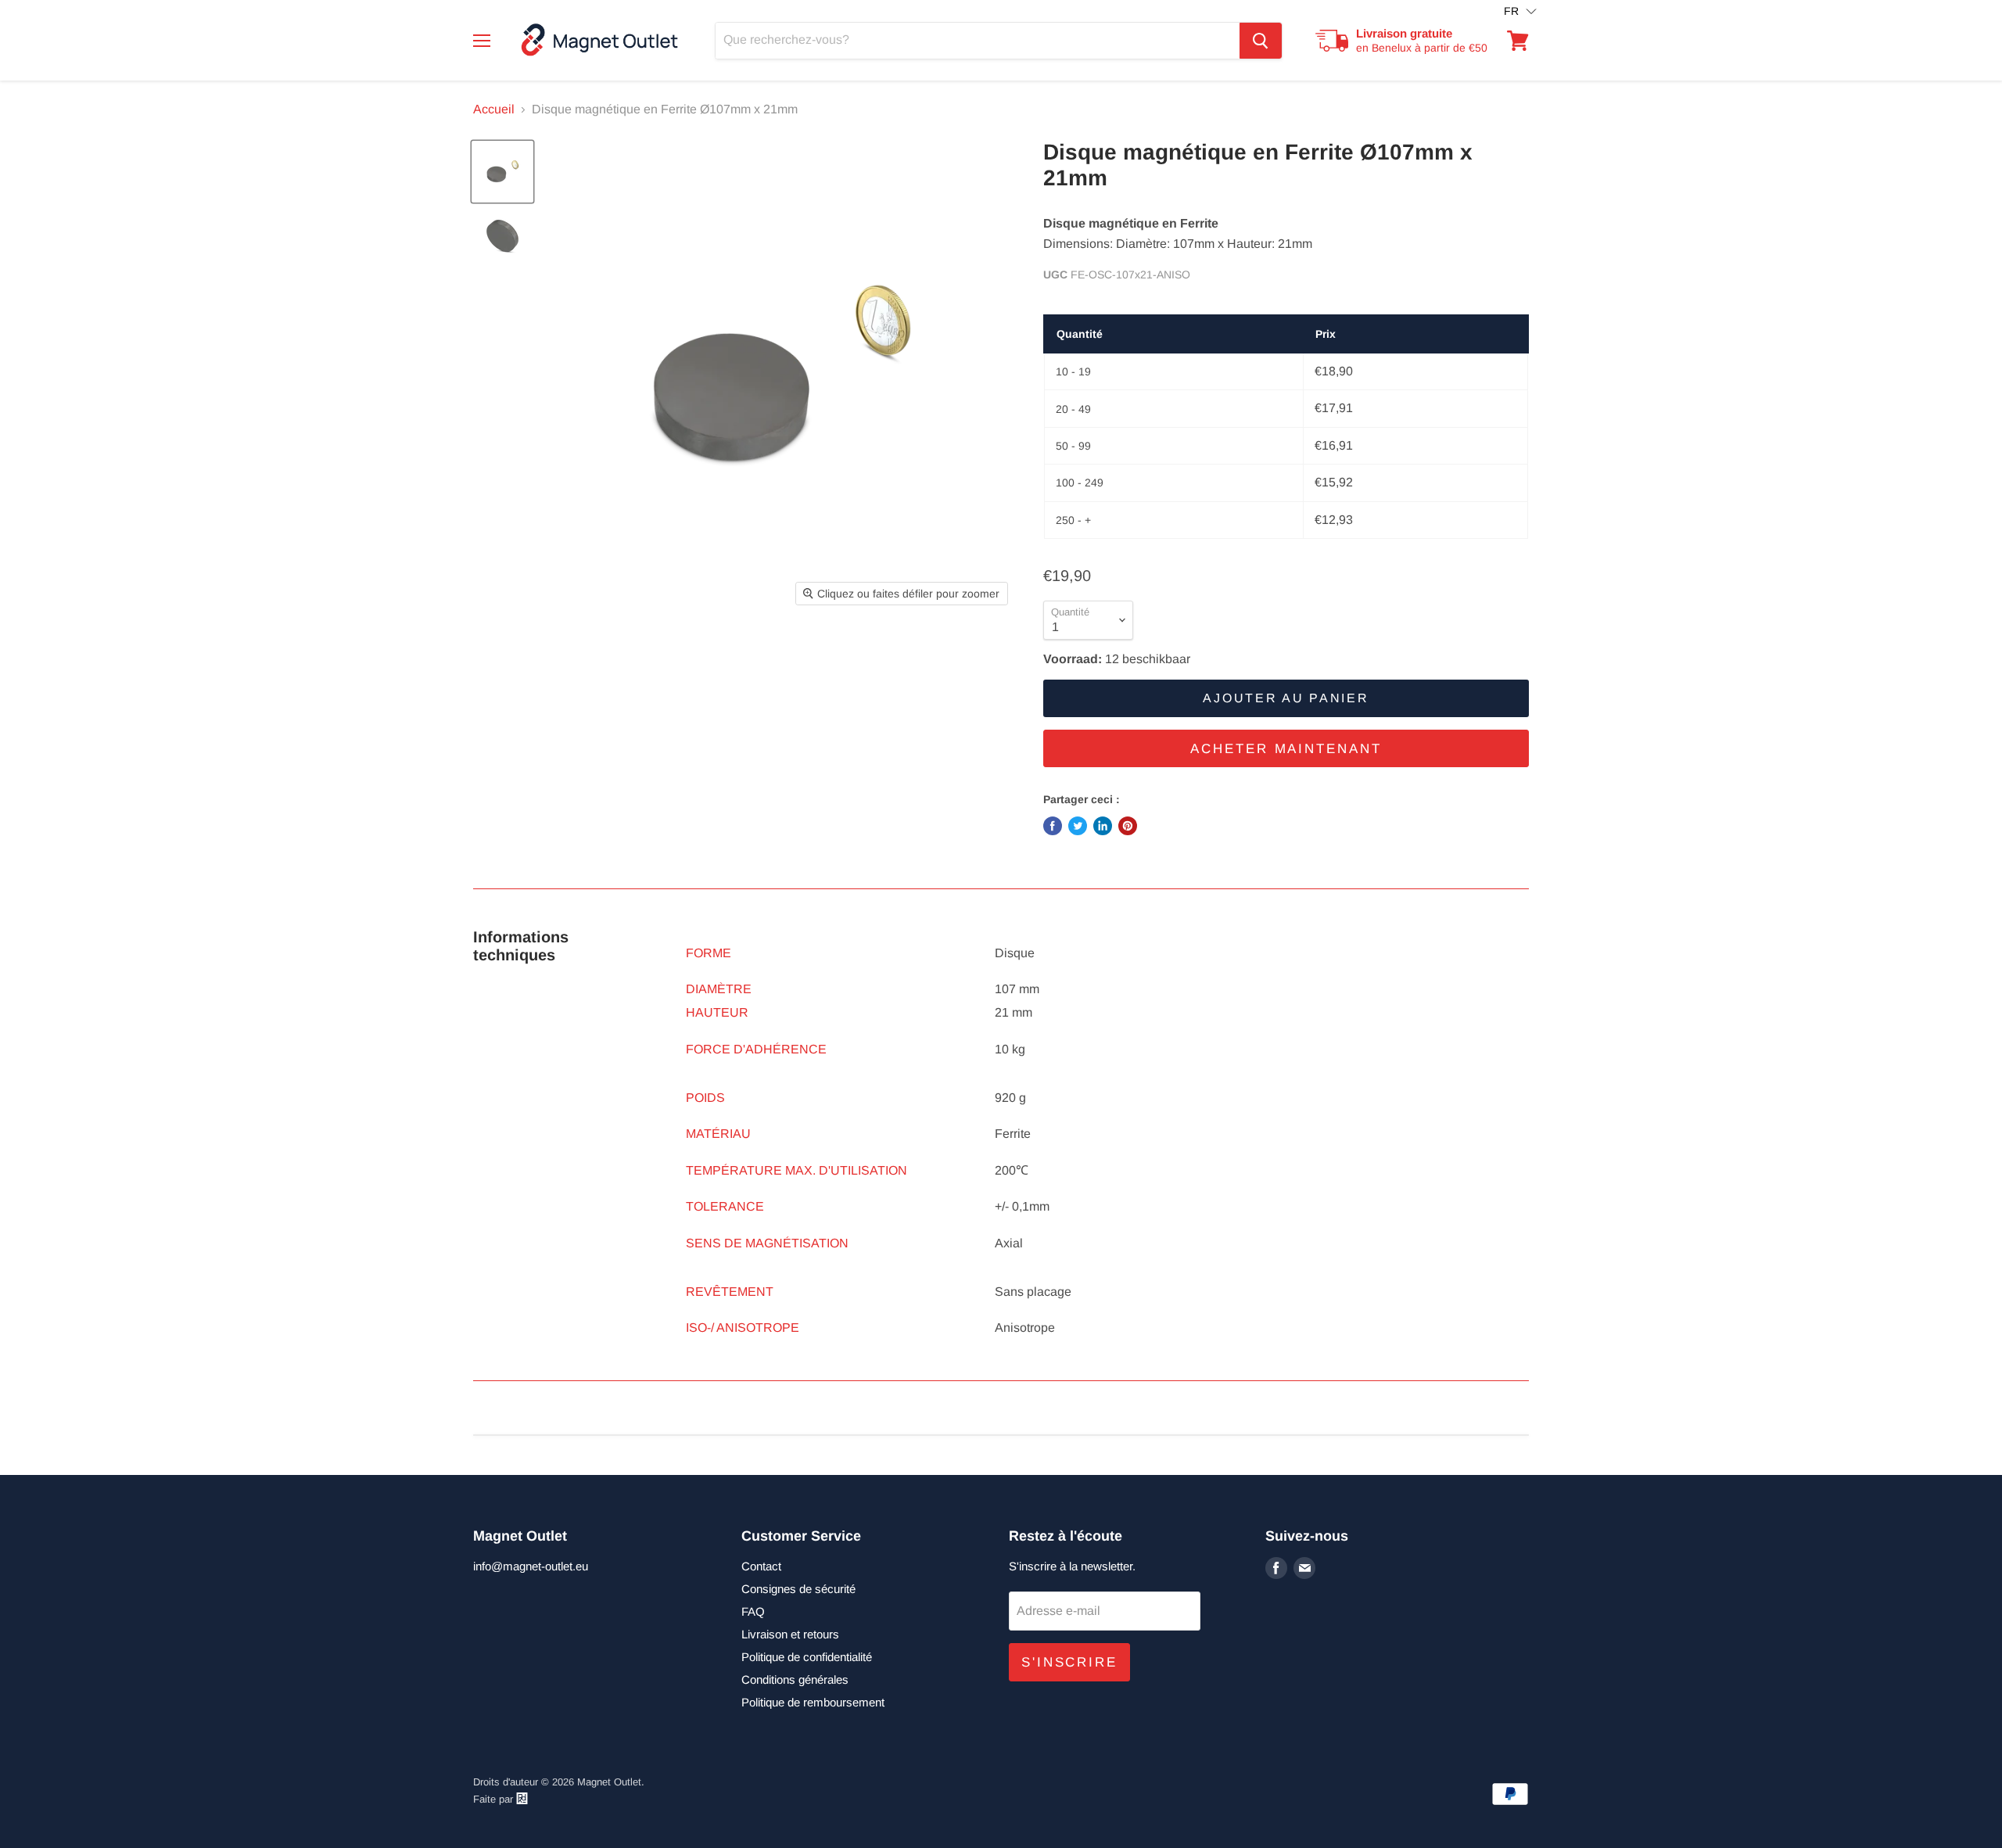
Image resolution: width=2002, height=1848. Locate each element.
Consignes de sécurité (798, 1589)
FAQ (753, 1611)
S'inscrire (1069, 1662)
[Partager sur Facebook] (1053, 826)
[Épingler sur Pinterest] (1128, 826)
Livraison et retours (790, 1634)
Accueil (494, 109)
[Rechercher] (1261, 41)
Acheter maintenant (1286, 749)
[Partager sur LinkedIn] (1103, 826)
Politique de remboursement (813, 1702)
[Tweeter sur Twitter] (1078, 826)
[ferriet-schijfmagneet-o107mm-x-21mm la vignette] (502, 172)
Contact (761, 1566)
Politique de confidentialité (807, 1657)
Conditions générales (795, 1679)
